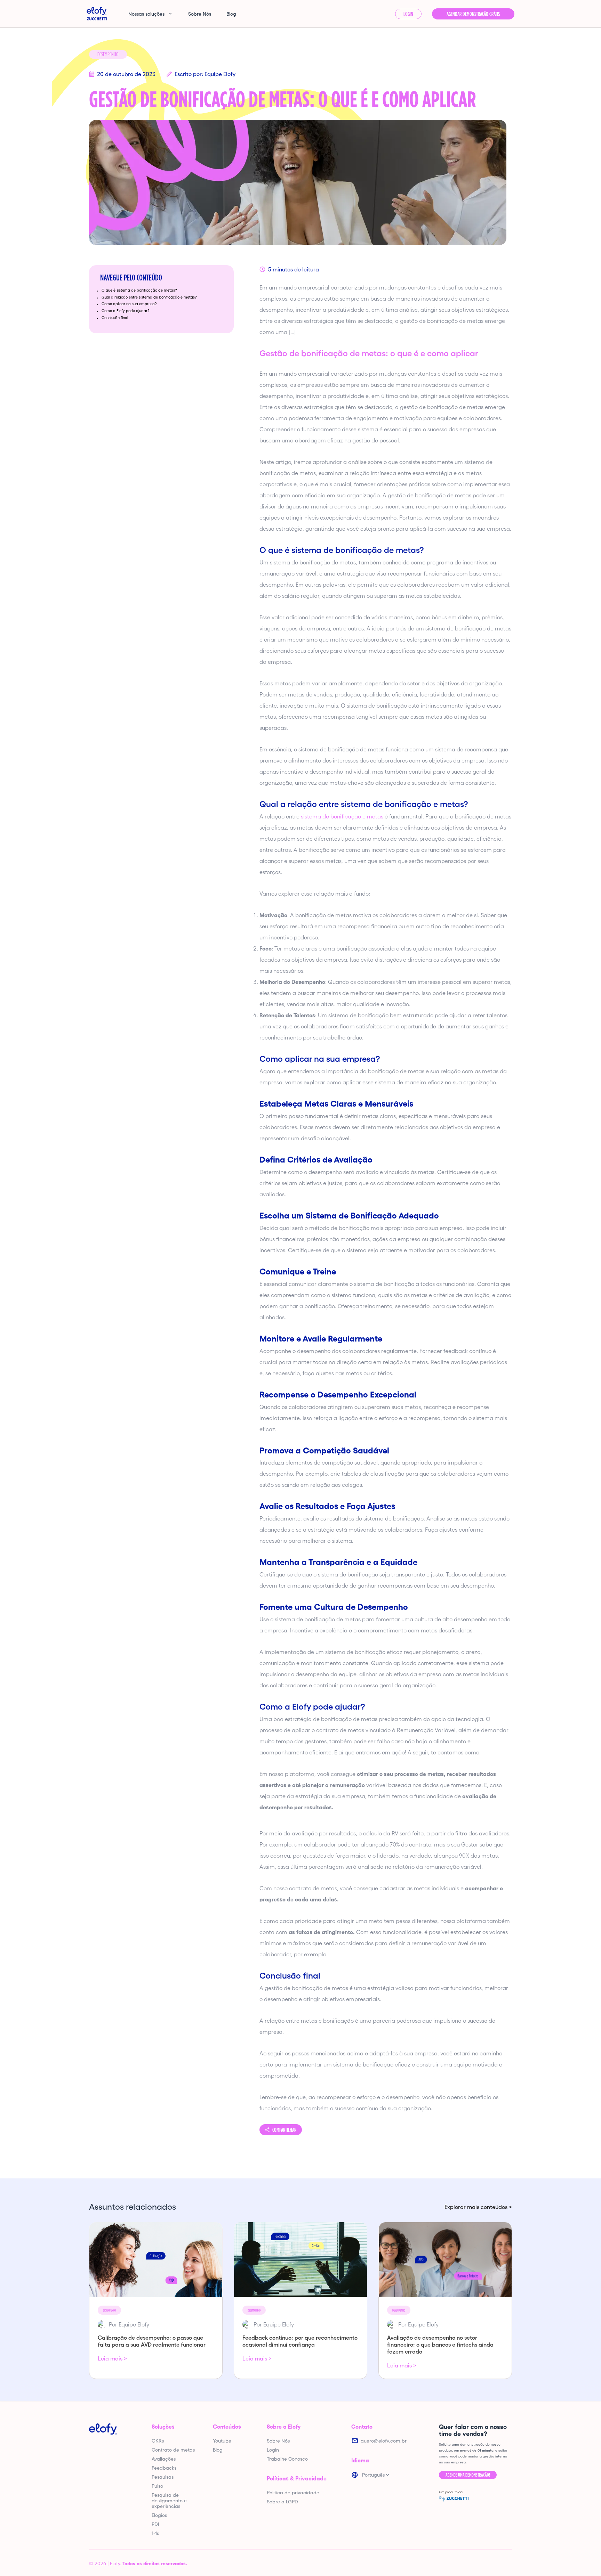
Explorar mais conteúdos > (478, 2207)
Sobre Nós (200, 14)
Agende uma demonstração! (468, 2475)
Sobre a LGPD (282, 2502)
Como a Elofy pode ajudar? (126, 311)
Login (408, 14)
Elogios (159, 2515)
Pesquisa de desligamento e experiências (169, 2501)
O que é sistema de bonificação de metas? (139, 290)
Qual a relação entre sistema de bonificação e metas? (149, 297)
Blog (231, 14)
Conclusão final (115, 318)
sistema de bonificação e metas (342, 816)
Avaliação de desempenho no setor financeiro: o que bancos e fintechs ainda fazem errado (440, 2345)
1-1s (155, 2533)
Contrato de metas (173, 2450)
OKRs (158, 2441)
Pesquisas (163, 2477)
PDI (155, 2524)
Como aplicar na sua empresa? (129, 304)
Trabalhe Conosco (287, 2459)
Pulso (157, 2486)
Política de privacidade (293, 2493)
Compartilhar (284, 2130)
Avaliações (164, 2459)
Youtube (222, 2441)
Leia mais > (112, 2358)
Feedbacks (164, 2468)
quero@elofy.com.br (384, 2441)
